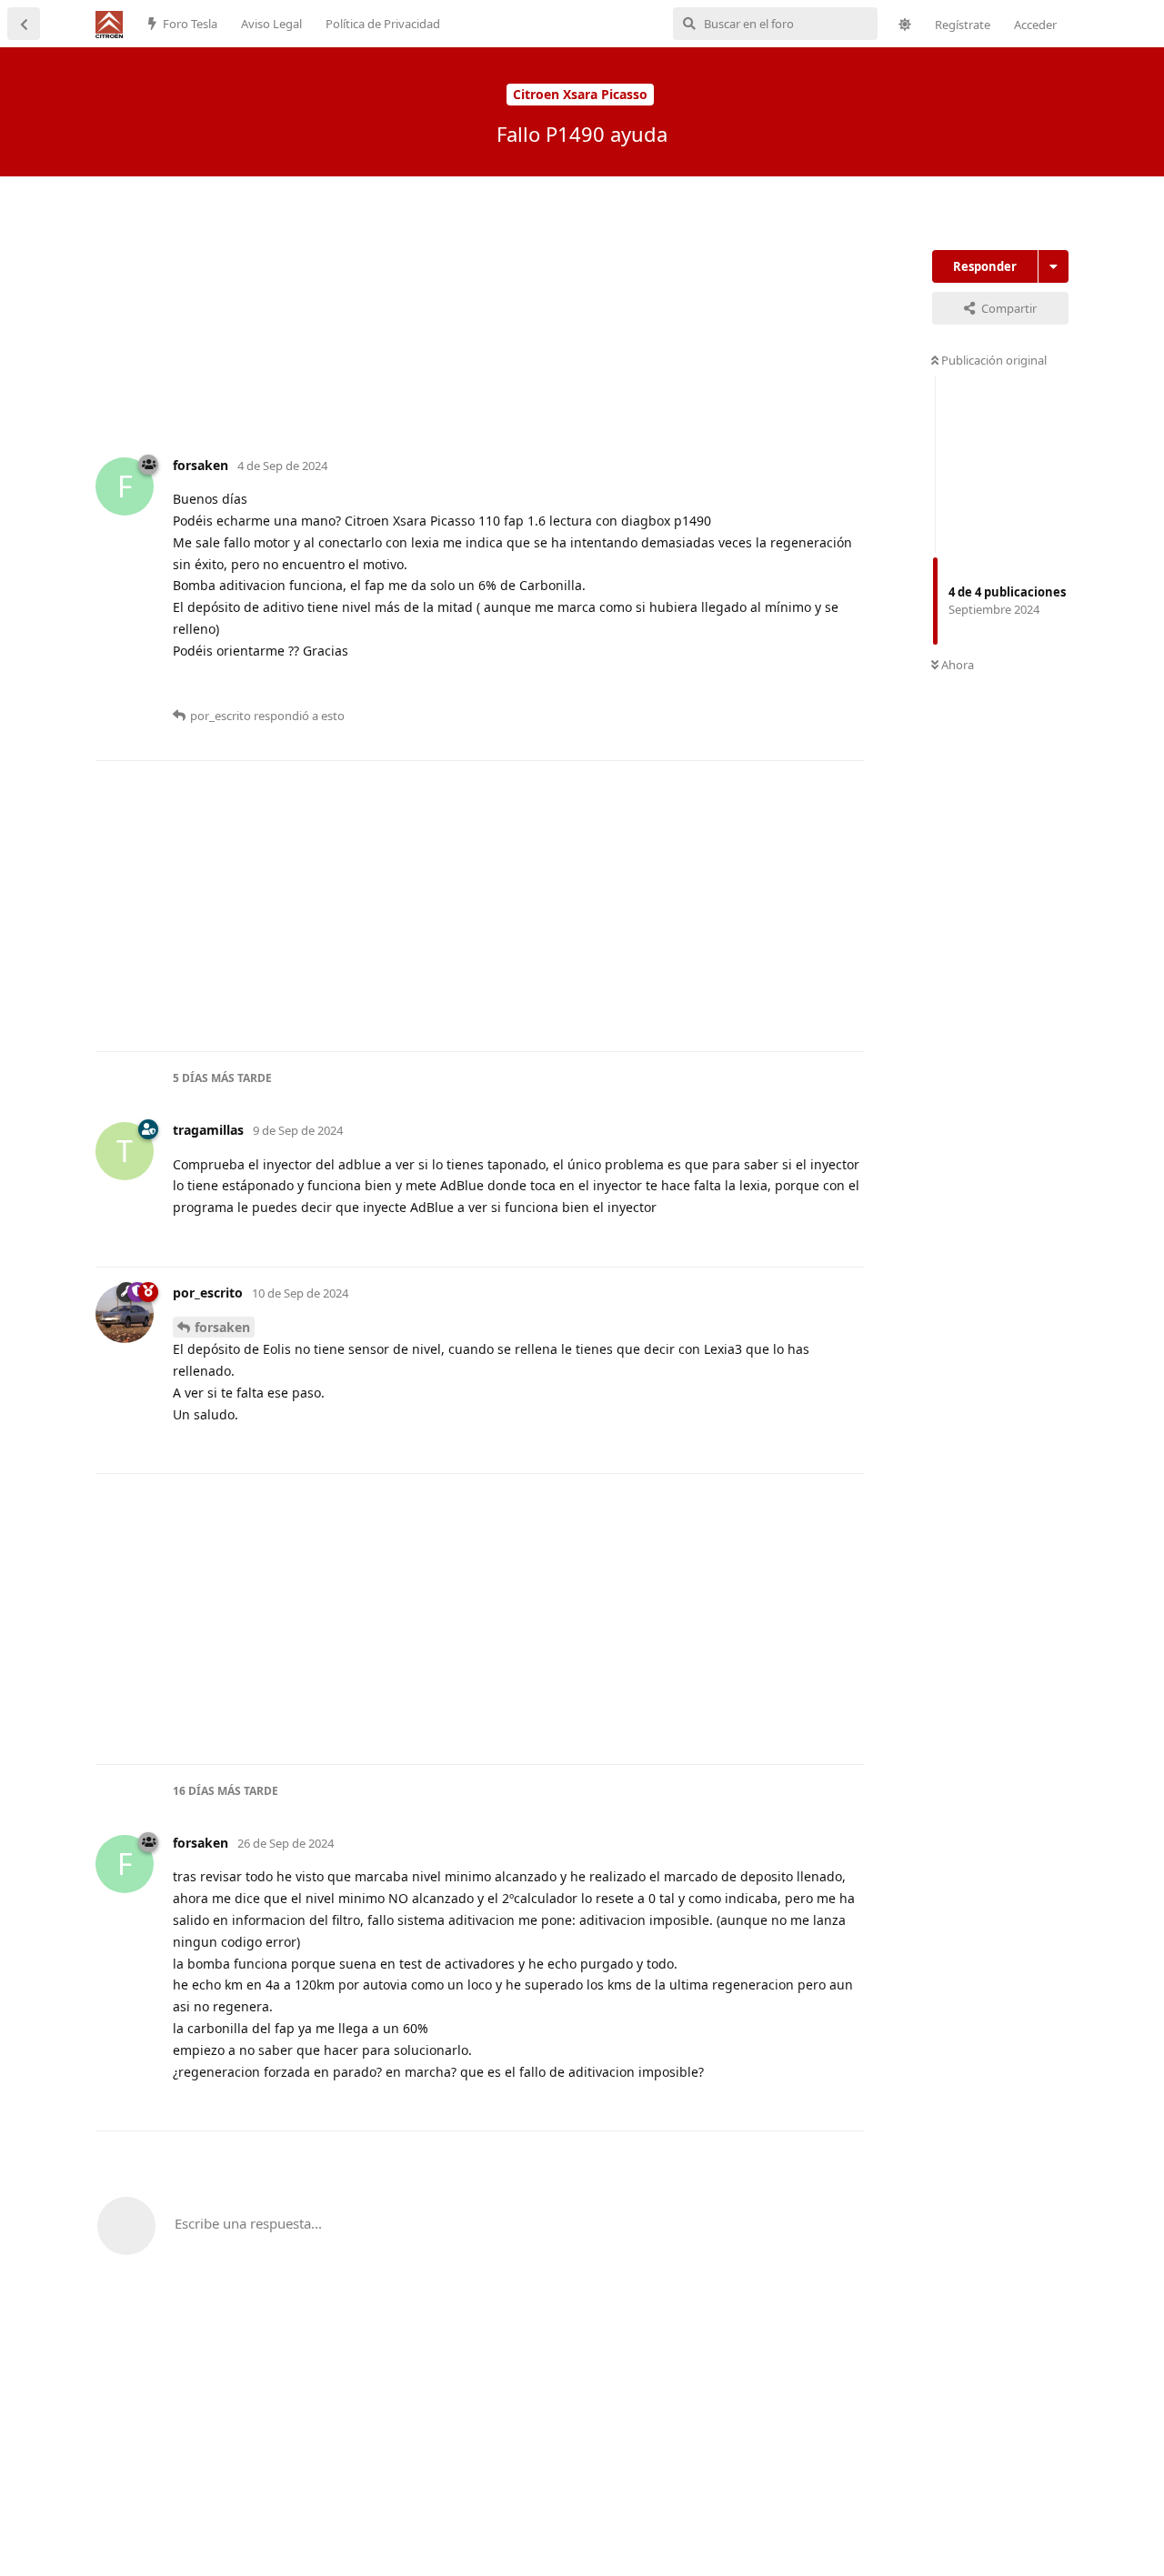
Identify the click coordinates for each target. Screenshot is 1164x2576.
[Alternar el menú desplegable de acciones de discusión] (1054, 266)
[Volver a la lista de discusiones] (24, 24)
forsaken (222, 1327)
